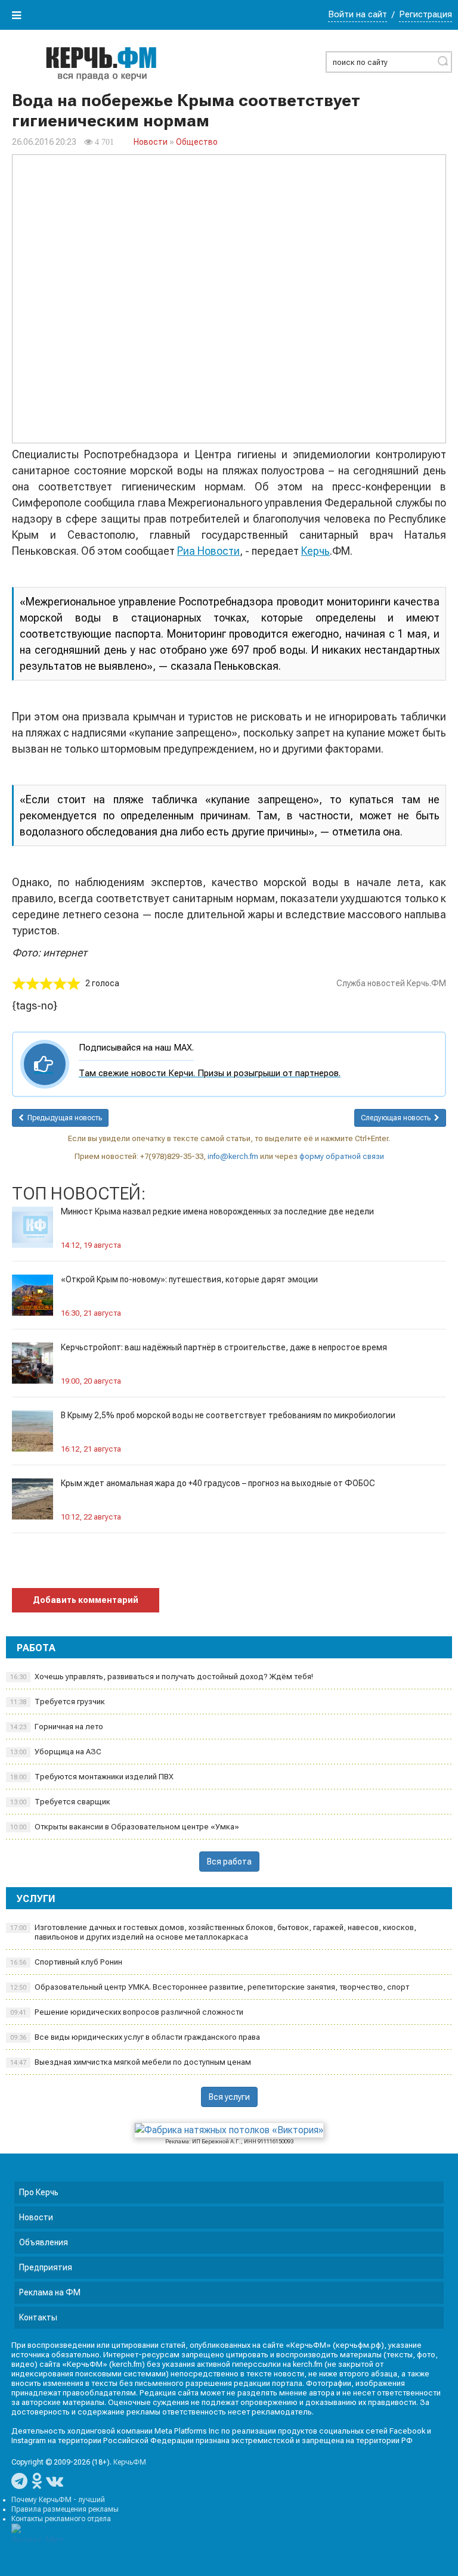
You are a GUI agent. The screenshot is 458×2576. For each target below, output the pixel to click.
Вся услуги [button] (229, 2097)
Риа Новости (208, 551)
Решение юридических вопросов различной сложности (127, 2012)
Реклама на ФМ (50, 2292)
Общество (197, 142)
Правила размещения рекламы (65, 2509)
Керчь (315, 551)
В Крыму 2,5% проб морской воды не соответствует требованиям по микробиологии (228, 1415)
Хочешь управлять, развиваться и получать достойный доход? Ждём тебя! (162, 1677)
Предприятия (46, 2267)
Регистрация (425, 14)
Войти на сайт (358, 14)
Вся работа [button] (229, 1862)
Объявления (44, 2242)
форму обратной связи (342, 1156)
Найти (442, 61)
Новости (151, 142)
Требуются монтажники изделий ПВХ (92, 1777)
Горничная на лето (57, 1727)
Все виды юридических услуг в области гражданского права (135, 2037)
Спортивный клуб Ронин (66, 1962)
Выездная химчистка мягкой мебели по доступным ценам (131, 2062)
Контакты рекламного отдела (61, 2519)
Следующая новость (397, 1118)
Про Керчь (39, 2192)
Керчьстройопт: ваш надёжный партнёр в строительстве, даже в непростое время (224, 1347)
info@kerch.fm (233, 1156)
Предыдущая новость (63, 1118)
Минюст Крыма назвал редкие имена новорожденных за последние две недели (217, 1211)
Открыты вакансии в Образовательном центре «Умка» (125, 1827)
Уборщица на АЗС (56, 1752)
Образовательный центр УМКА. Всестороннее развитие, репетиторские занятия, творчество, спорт (210, 1987)
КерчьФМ (130, 2462)
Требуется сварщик (60, 1802)
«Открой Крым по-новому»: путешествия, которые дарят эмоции (189, 1279)
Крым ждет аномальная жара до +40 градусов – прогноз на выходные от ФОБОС (218, 1483)
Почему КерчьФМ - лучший (58, 2500)
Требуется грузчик (58, 1702)
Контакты (38, 2317)
